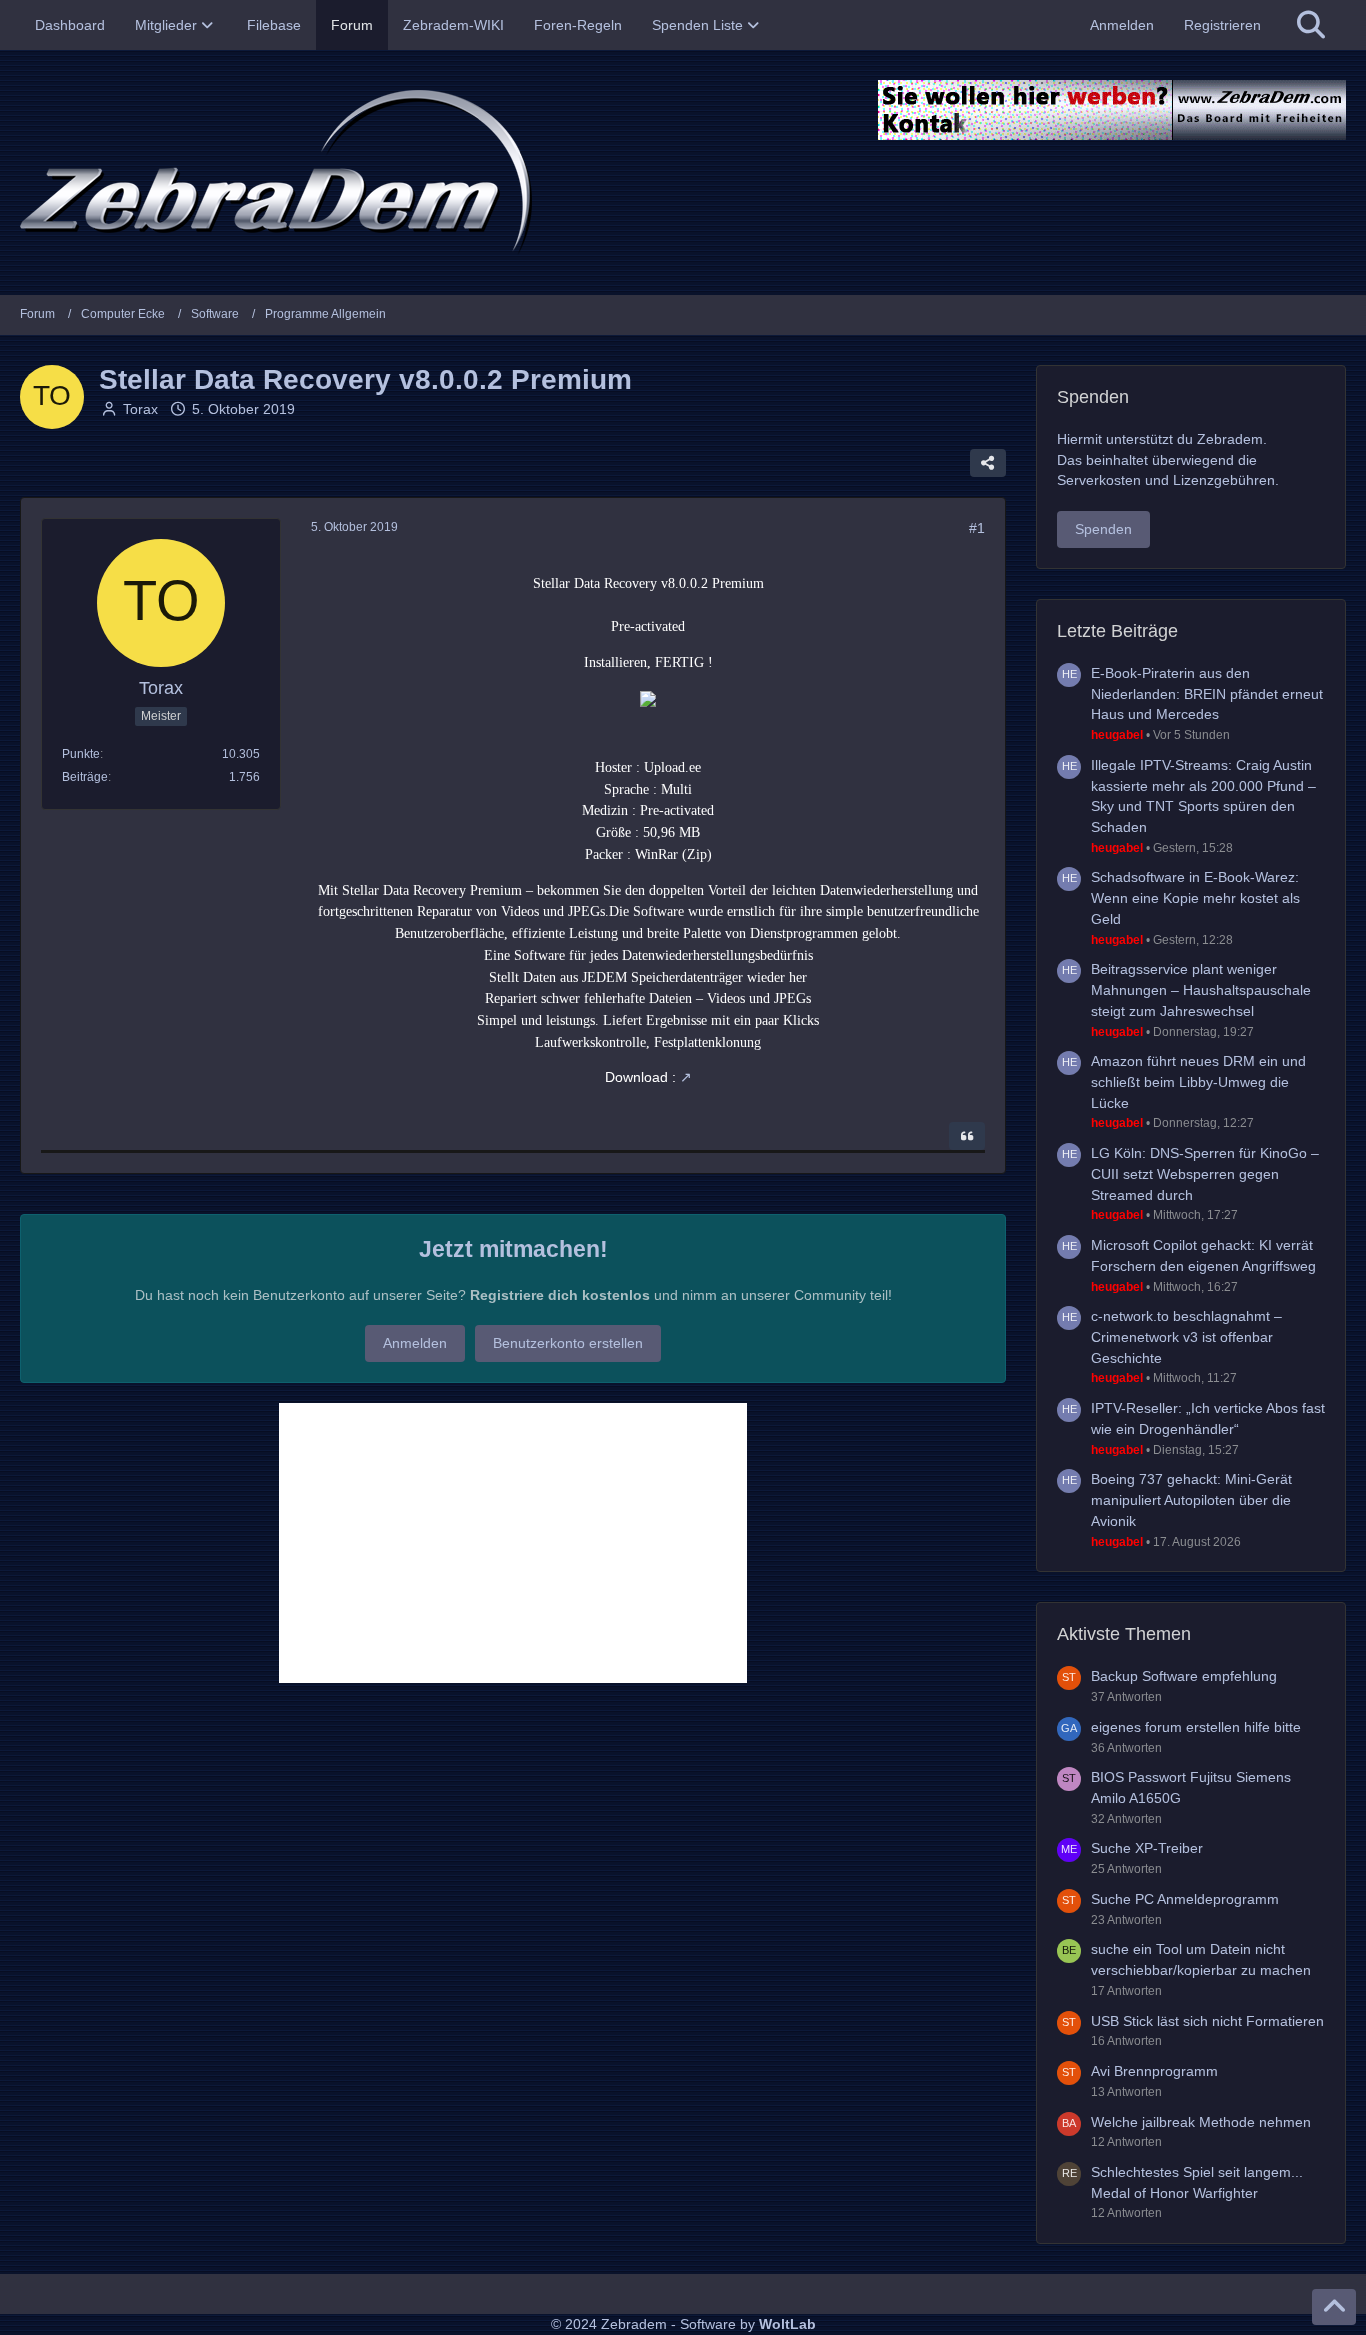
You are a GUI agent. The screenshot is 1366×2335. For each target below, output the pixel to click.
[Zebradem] (683, 172)
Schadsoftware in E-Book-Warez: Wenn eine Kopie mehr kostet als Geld (1195, 897)
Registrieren (1222, 25)
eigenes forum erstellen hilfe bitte (1196, 1727)
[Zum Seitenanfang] (1334, 2307)
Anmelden (1122, 25)
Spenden (1103, 529)
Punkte (81, 754)
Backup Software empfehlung (1184, 1676)
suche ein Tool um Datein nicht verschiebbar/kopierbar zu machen (1201, 1959)
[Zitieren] (967, 1136)
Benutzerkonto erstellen (568, 1343)
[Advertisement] (513, 1543)
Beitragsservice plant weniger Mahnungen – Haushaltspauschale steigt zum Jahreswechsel (1201, 989)
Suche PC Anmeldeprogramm (1185, 1899)
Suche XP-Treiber (1147, 1848)
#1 (977, 528)
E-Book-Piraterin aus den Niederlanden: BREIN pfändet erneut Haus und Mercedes (1207, 693)
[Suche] (1311, 25)
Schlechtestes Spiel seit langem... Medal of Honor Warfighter (1197, 2182)
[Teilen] (988, 463)
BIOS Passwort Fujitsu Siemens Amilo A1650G (1191, 1787)
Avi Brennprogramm (1154, 2071)
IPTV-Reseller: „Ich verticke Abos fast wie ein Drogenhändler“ (1208, 1418)
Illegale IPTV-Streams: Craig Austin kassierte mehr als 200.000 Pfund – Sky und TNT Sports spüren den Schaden (1203, 796)
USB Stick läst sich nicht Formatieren (1207, 2021)
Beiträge (85, 777)
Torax (140, 409)
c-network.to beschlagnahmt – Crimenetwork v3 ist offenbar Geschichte (1186, 1336)
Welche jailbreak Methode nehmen (1201, 2122)
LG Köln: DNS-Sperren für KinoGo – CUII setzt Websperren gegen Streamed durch (1205, 1173)
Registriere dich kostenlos (560, 1295)
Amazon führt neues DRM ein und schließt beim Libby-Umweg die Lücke (1198, 1081)
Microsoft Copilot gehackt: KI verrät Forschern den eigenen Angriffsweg (1203, 1255)
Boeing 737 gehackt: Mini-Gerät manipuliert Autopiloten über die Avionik (1191, 1499)
